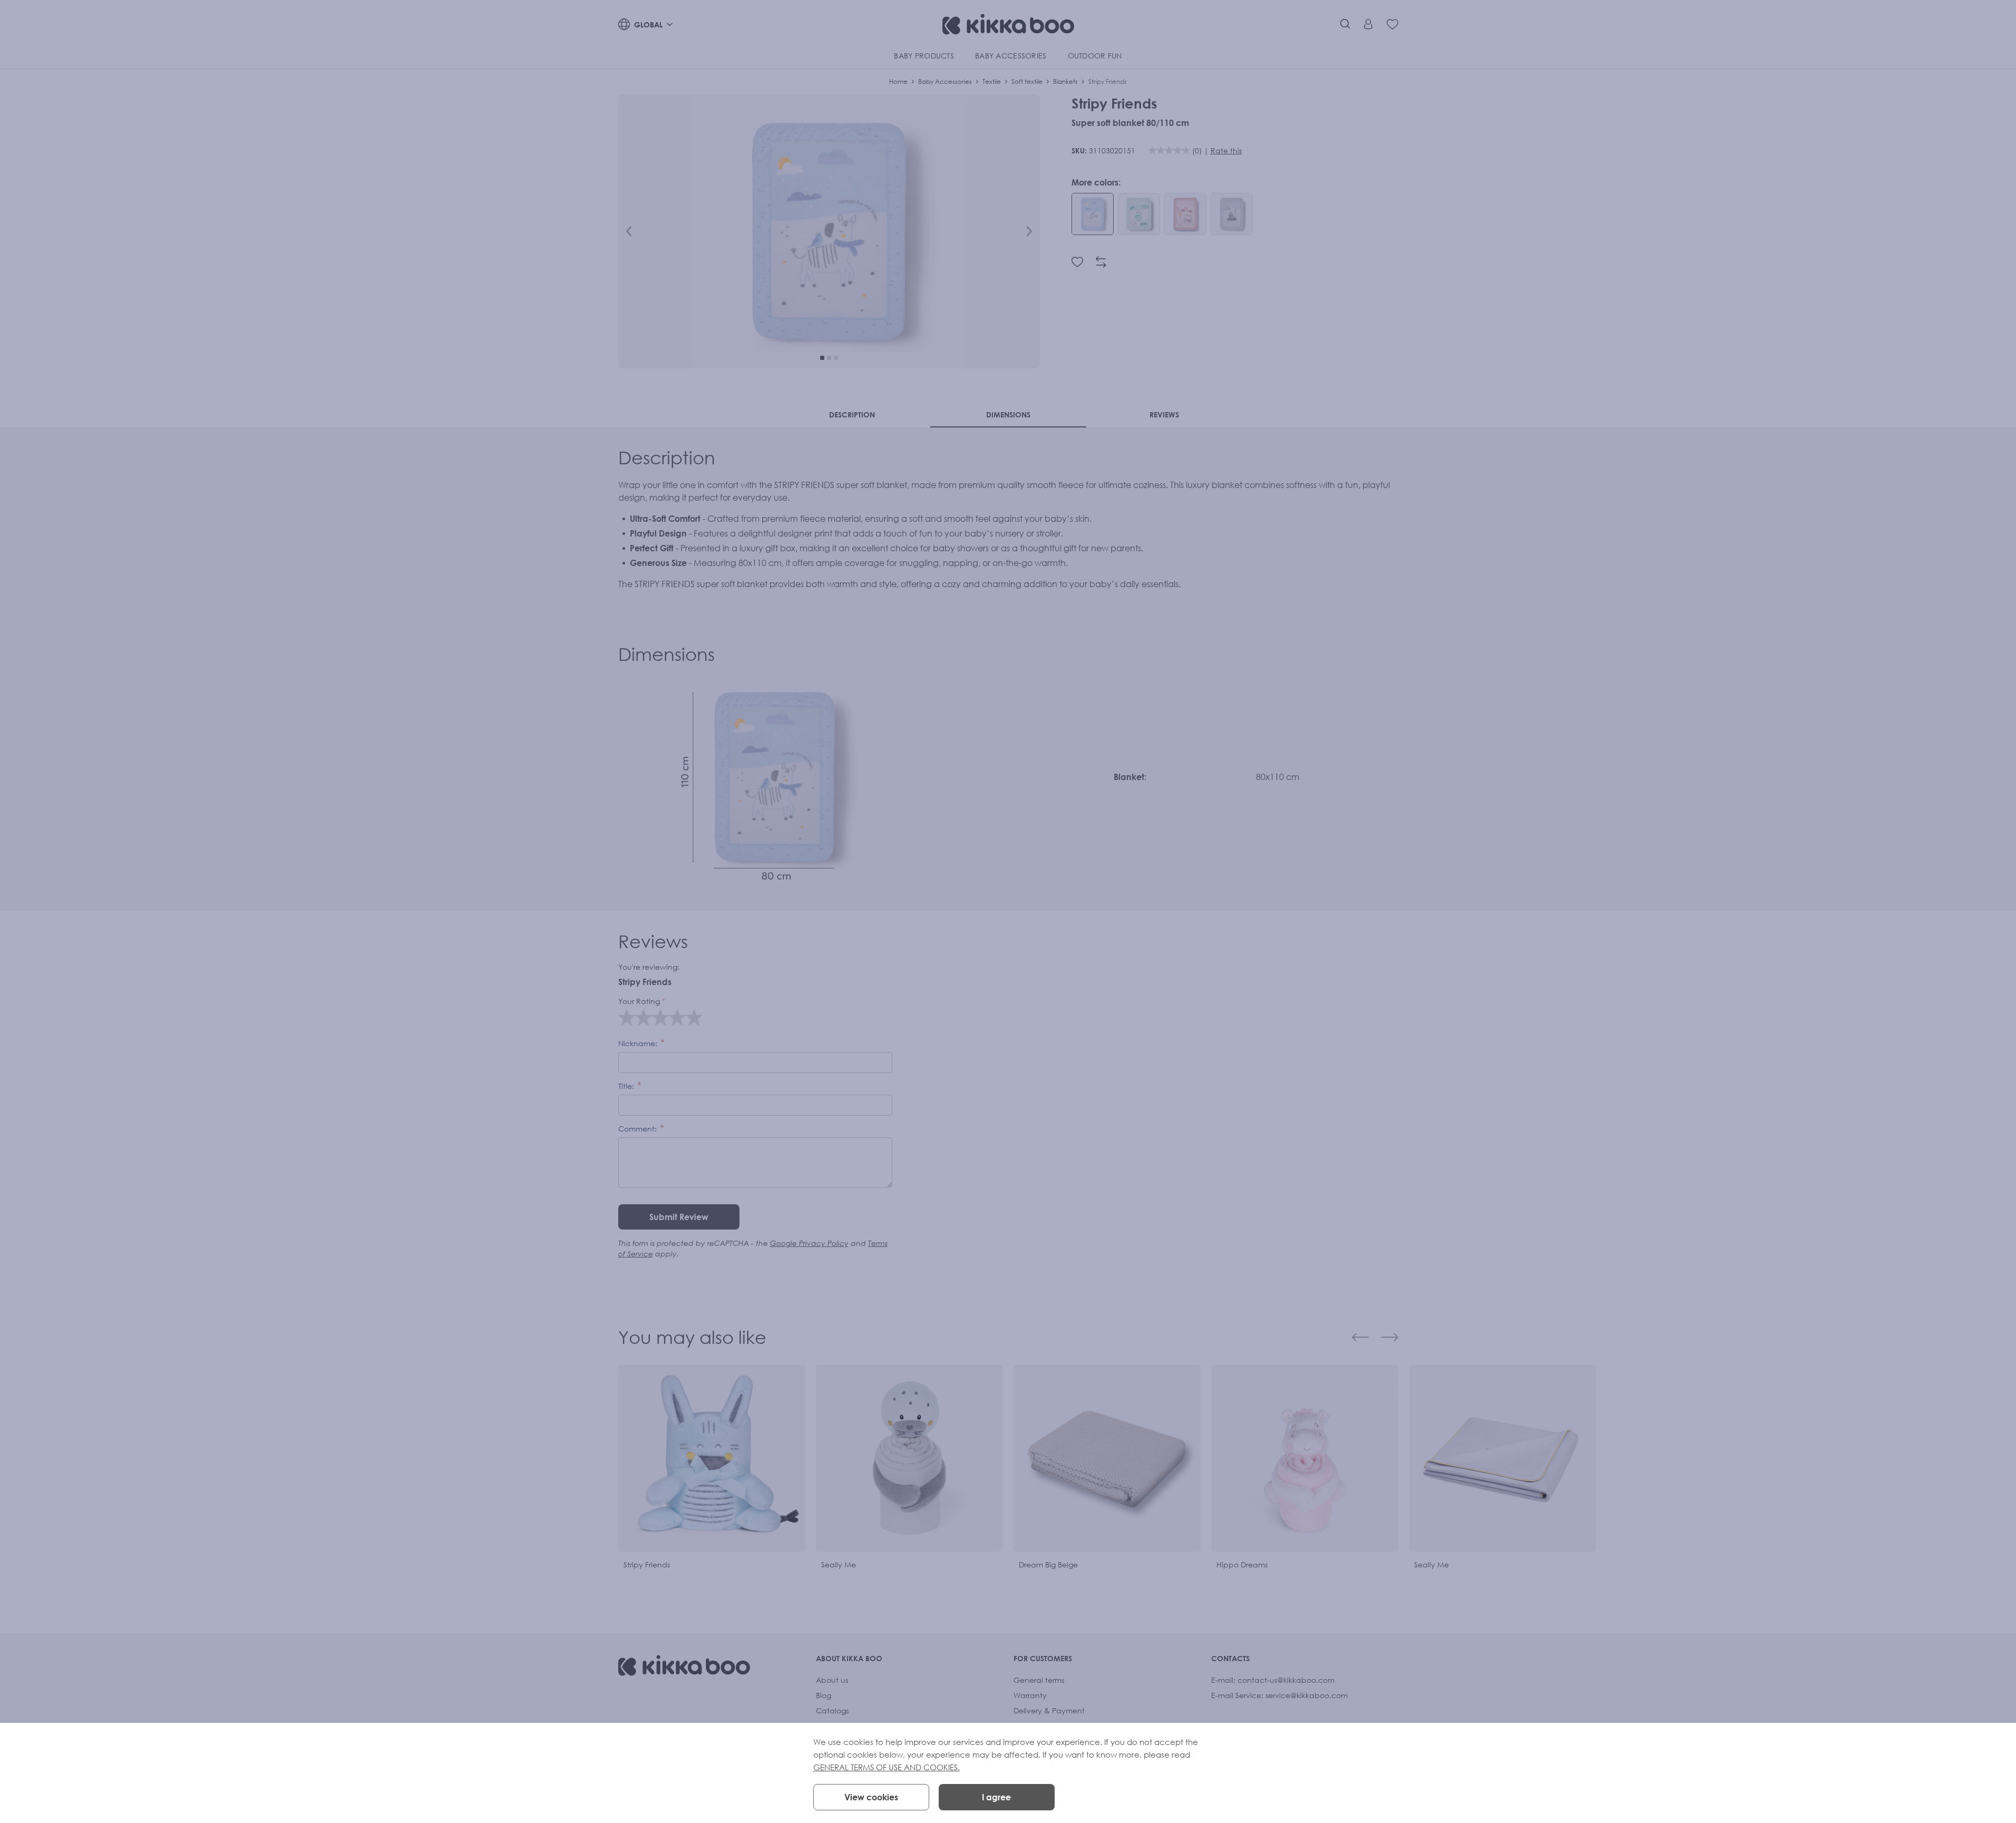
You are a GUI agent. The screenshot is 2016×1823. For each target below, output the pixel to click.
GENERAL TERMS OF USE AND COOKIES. (887, 1767)
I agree (996, 1797)
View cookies (871, 1797)
